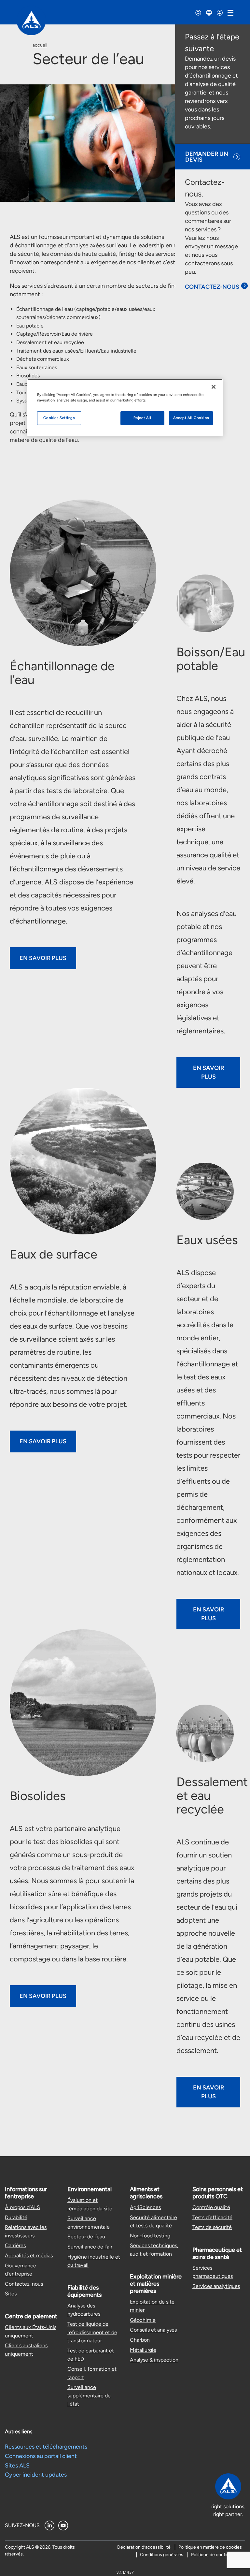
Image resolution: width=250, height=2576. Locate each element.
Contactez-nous (24, 2284)
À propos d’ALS (22, 2207)
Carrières (15, 2245)
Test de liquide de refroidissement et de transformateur (92, 2332)
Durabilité (16, 2217)
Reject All (142, 418)
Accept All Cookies (191, 418)
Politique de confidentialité (218, 2555)
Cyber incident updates (36, 2475)
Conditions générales (162, 2555)
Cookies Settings (59, 418)
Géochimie (143, 2320)
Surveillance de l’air (90, 2247)
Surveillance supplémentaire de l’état (89, 2395)
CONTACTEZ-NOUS (212, 287)
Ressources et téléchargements (46, 2447)
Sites (11, 2294)
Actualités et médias (29, 2256)
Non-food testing (150, 2236)
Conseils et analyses (153, 2330)
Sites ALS (17, 2466)
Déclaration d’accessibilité (144, 2547)
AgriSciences (145, 2207)
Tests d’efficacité (212, 2217)
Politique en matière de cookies (210, 2547)
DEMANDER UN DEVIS (207, 157)
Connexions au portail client (41, 2456)
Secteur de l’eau (86, 2237)
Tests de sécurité (212, 2227)
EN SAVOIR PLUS (43, 958)
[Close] (214, 387)
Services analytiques (216, 2286)
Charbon (140, 2340)
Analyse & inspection (154, 2360)
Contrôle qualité (211, 2207)
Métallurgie (143, 2350)
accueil (40, 45)
